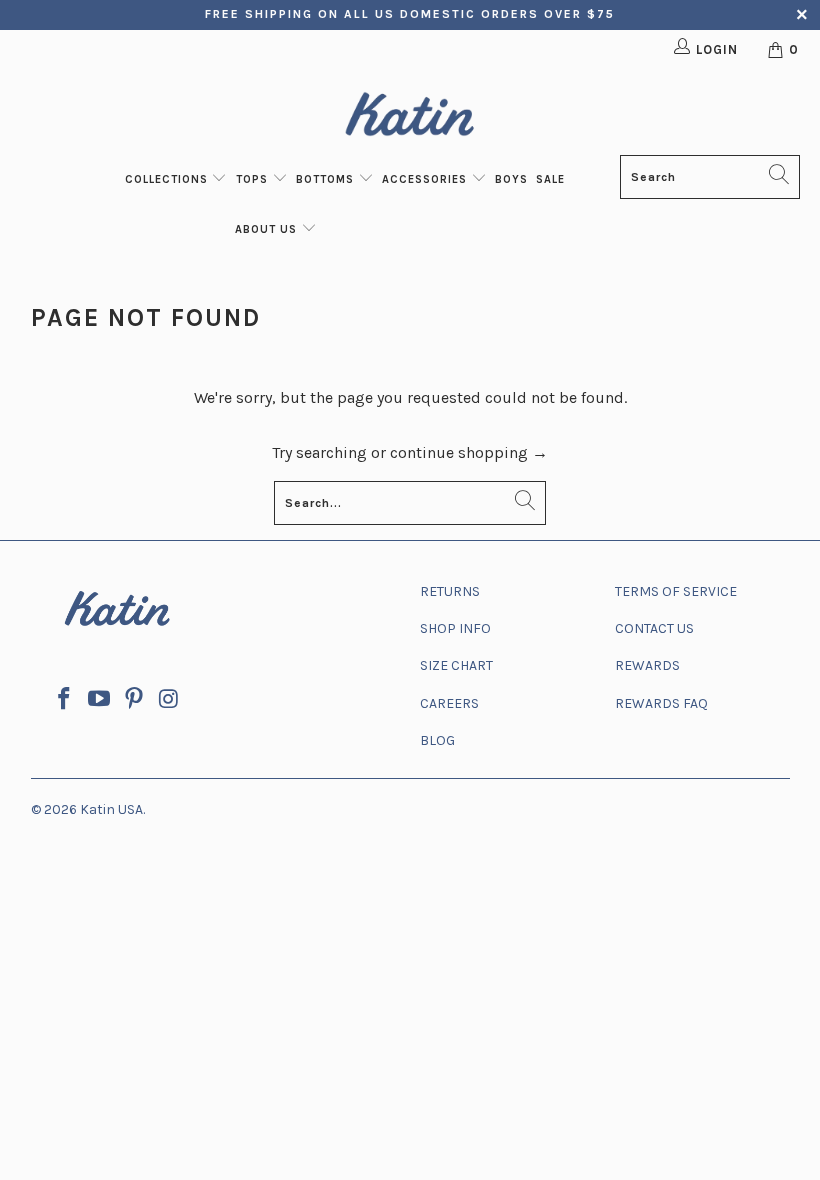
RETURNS (450, 591)
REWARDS (647, 665)
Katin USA (111, 809)
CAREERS (449, 703)
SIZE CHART (456, 665)
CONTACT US (654, 628)
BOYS (511, 179)
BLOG (437, 740)
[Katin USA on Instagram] (169, 700)
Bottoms (327, 179)
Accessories (426, 179)
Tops (254, 179)
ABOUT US (268, 229)
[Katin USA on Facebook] (65, 700)
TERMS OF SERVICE (676, 591)
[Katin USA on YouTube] (100, 700)
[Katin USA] (410, 117)
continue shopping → (469, 452)
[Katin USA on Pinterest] (134, 700)
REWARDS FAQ (661, 703)
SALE (550, 179)
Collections (168, 179)
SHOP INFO (455, 628)
